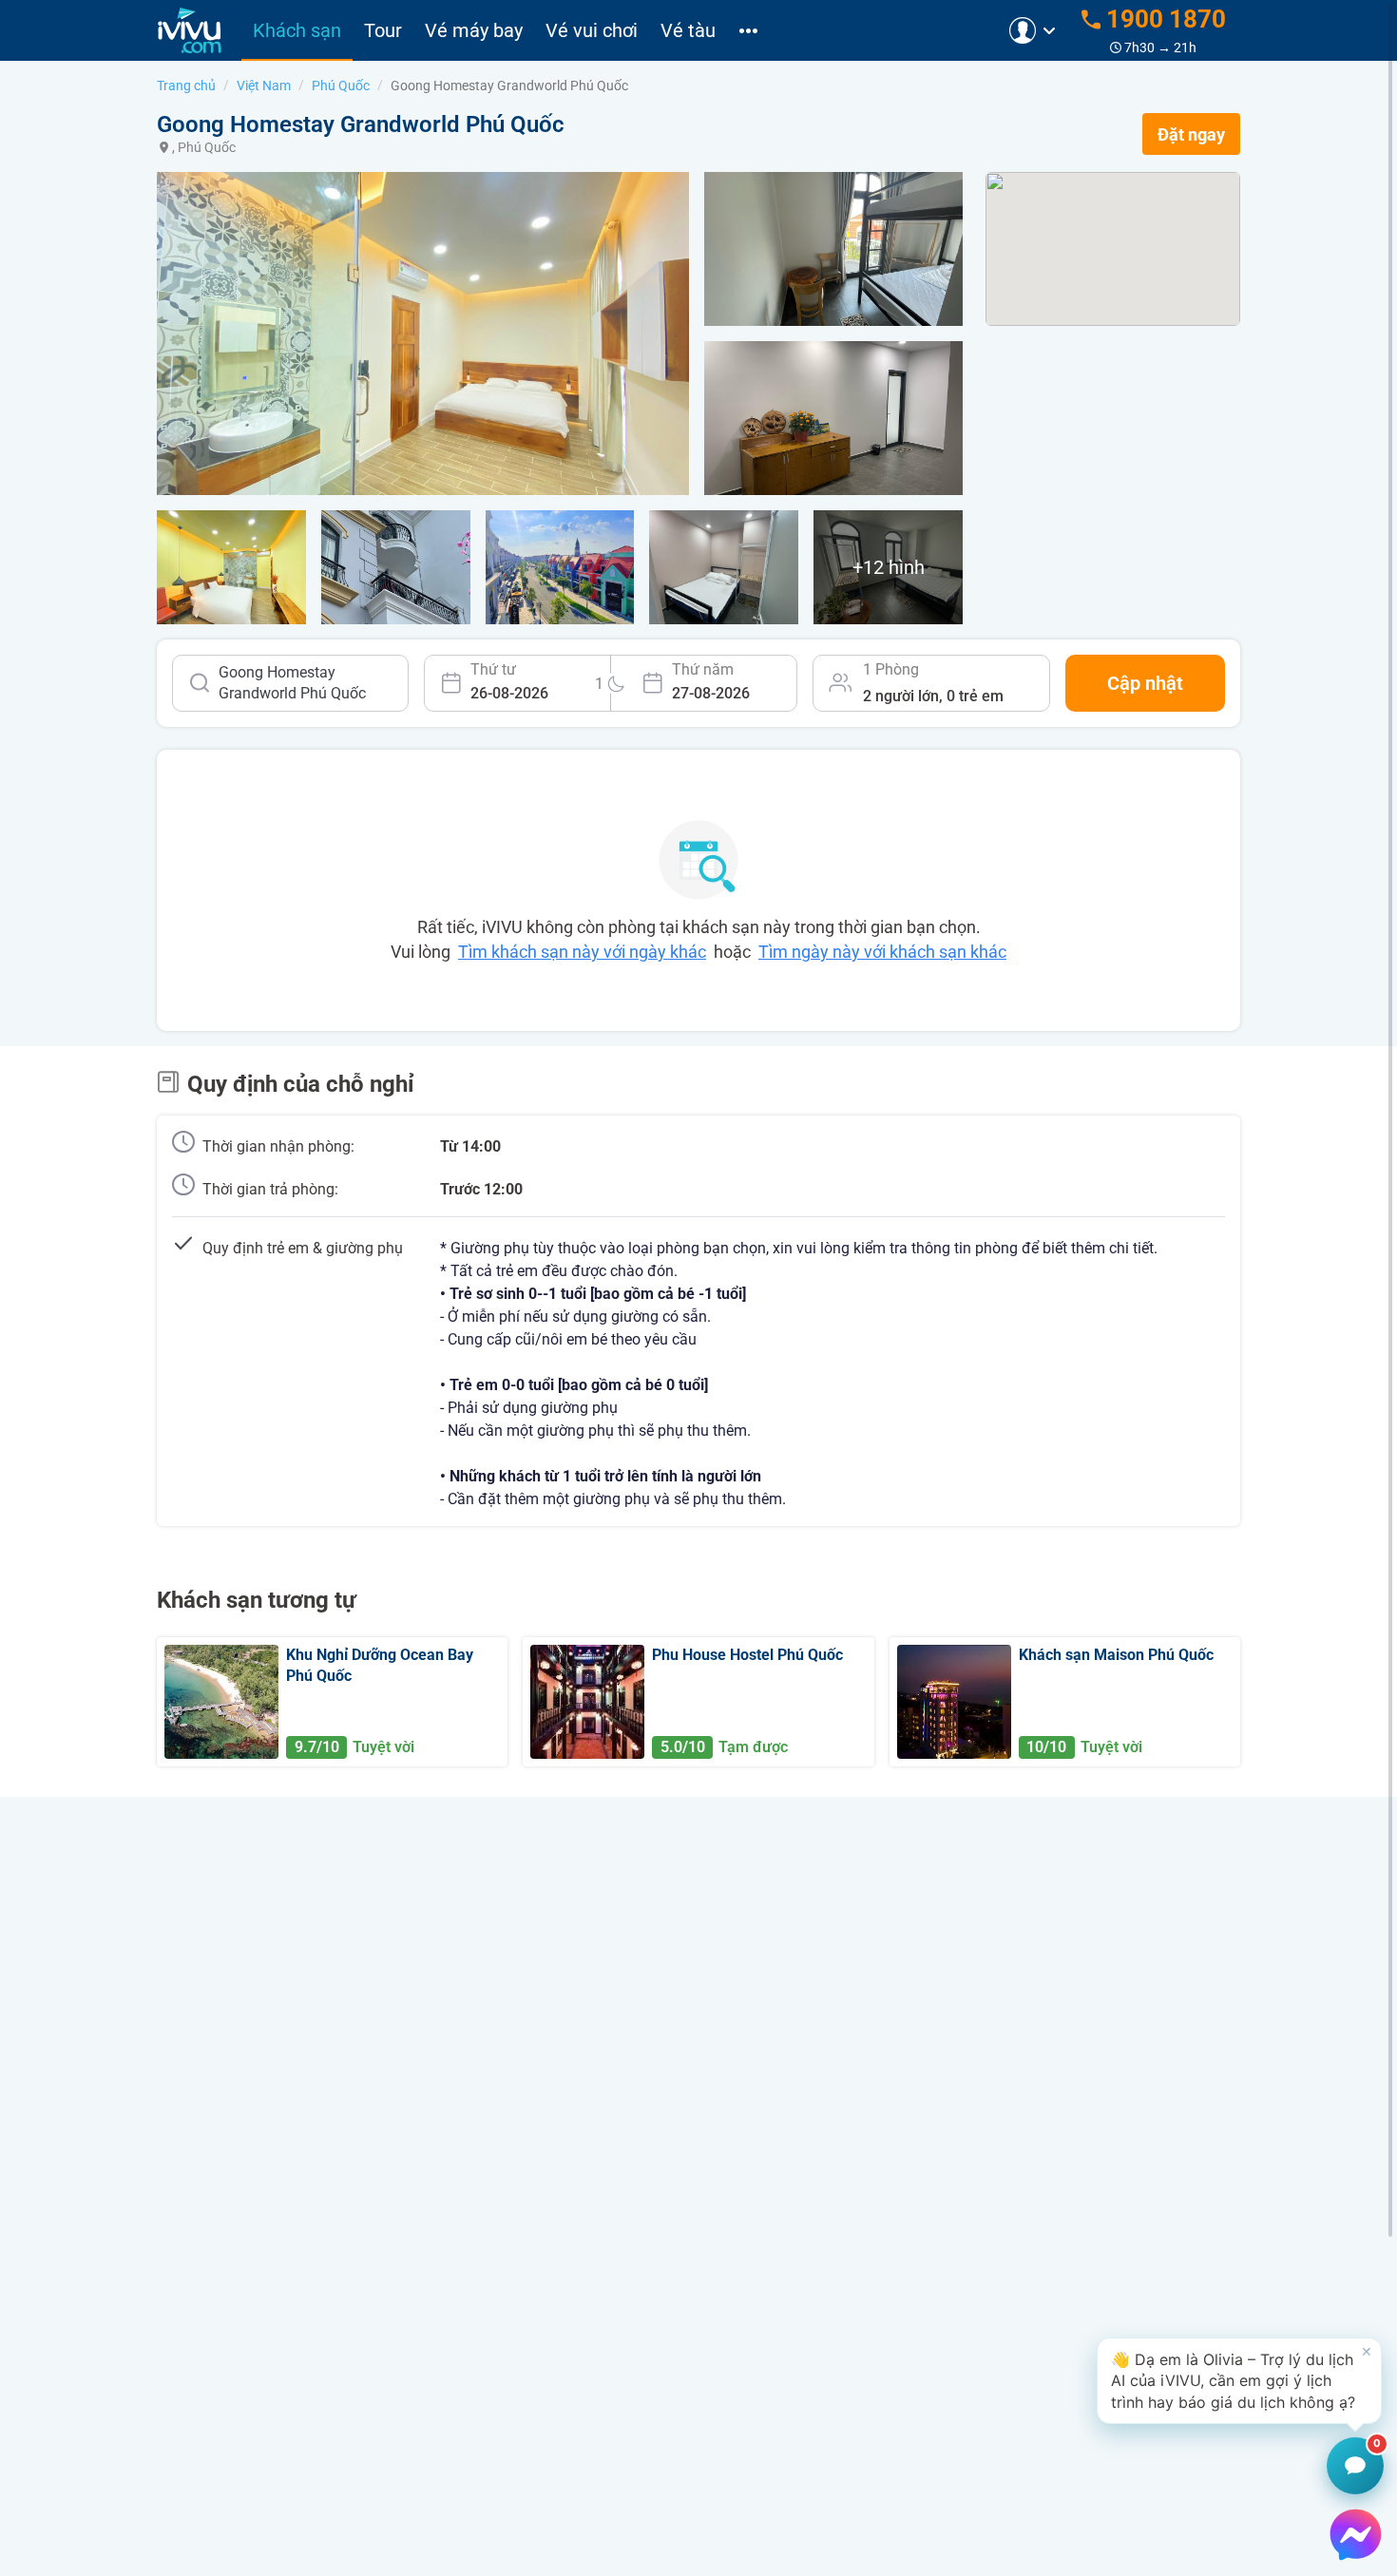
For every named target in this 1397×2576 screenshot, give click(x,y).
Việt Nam (264, 86)
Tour (383, 30)
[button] (1239, 2381)
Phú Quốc (341, 86)
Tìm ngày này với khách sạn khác (882, 952)
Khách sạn (297, 30)
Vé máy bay (474, 30)
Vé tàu (688, 30)
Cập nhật (1145, 683)
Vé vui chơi (592, 30)
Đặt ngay (1191, 134)
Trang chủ (186, 86)
